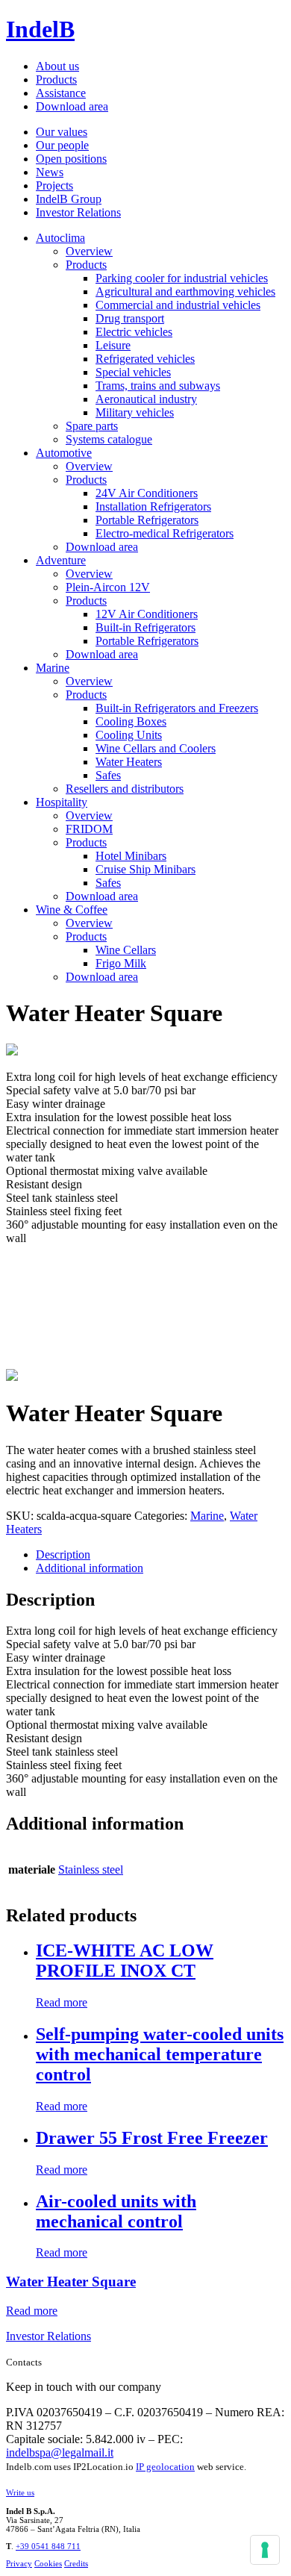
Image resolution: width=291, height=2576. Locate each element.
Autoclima (60, 238)
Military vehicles (135, 412)
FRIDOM (89, 829)
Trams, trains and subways (158, 386)
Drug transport (130, 318)
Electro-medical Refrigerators (165, 533)
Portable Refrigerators (147, 520)
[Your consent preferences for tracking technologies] (265, 2550)
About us (57, 66)
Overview (89, 251)
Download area (72, 106)
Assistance (61, 93)
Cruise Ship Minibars (145, 869)
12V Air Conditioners (147, 614)
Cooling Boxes (131, 721)
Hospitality (62, 802)
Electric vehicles (134, 332)
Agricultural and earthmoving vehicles (185, 291)
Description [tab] (63, 1554)
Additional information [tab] (90, 1568)
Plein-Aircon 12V (108, 587)
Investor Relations (78, 212)
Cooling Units (129, 735)
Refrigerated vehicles (145, 359)
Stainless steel (91, 1869)
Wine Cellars (126, 950)
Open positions (71, 159)
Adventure (61, 560)
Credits (76, 2563)
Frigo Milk (121, 963)
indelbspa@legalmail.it (60, 2452)
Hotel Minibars (131, 856)
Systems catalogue (109, 439)
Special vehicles (133, 372)
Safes (108, 775)
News (50, 172)
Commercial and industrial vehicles (178, 305)
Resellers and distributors (125, 789)
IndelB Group (69, 199)
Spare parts (92, 426)
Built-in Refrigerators (145, 627)
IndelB (40, 29)
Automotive (64, 453)
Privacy (19, 2563)
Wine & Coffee (72, 910)
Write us (20, 2492)
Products (56, 79)
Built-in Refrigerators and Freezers (177, 708)
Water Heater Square (71, 2282)
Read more (62, 2002)
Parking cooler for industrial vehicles (182, 278)
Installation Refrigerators (153, 506)
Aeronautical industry (146, 399)
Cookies (48, 2563)
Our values (62, 132)
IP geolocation (165, 2467)
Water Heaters (129, 762)
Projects (54, 185)
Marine (53, 668)
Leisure (113, 345)
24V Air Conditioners (147, 493)
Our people (62, 145)
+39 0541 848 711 (48, 2546)
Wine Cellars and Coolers (156, 748)
